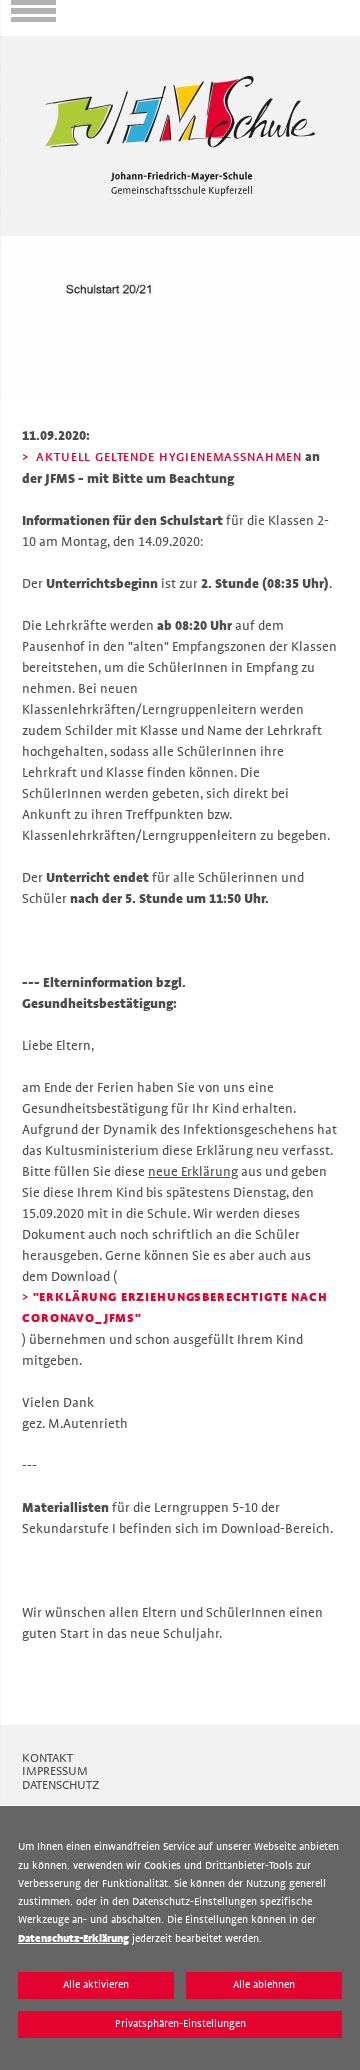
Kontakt (47, 1758)
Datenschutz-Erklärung (73, 1938)
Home (17, 43)
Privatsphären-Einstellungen (180, 2023)
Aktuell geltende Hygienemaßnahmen (167, 457)
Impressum (55, 1771)
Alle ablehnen (264, 1984)
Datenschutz (60, 1785)
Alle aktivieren (96, 1984)
